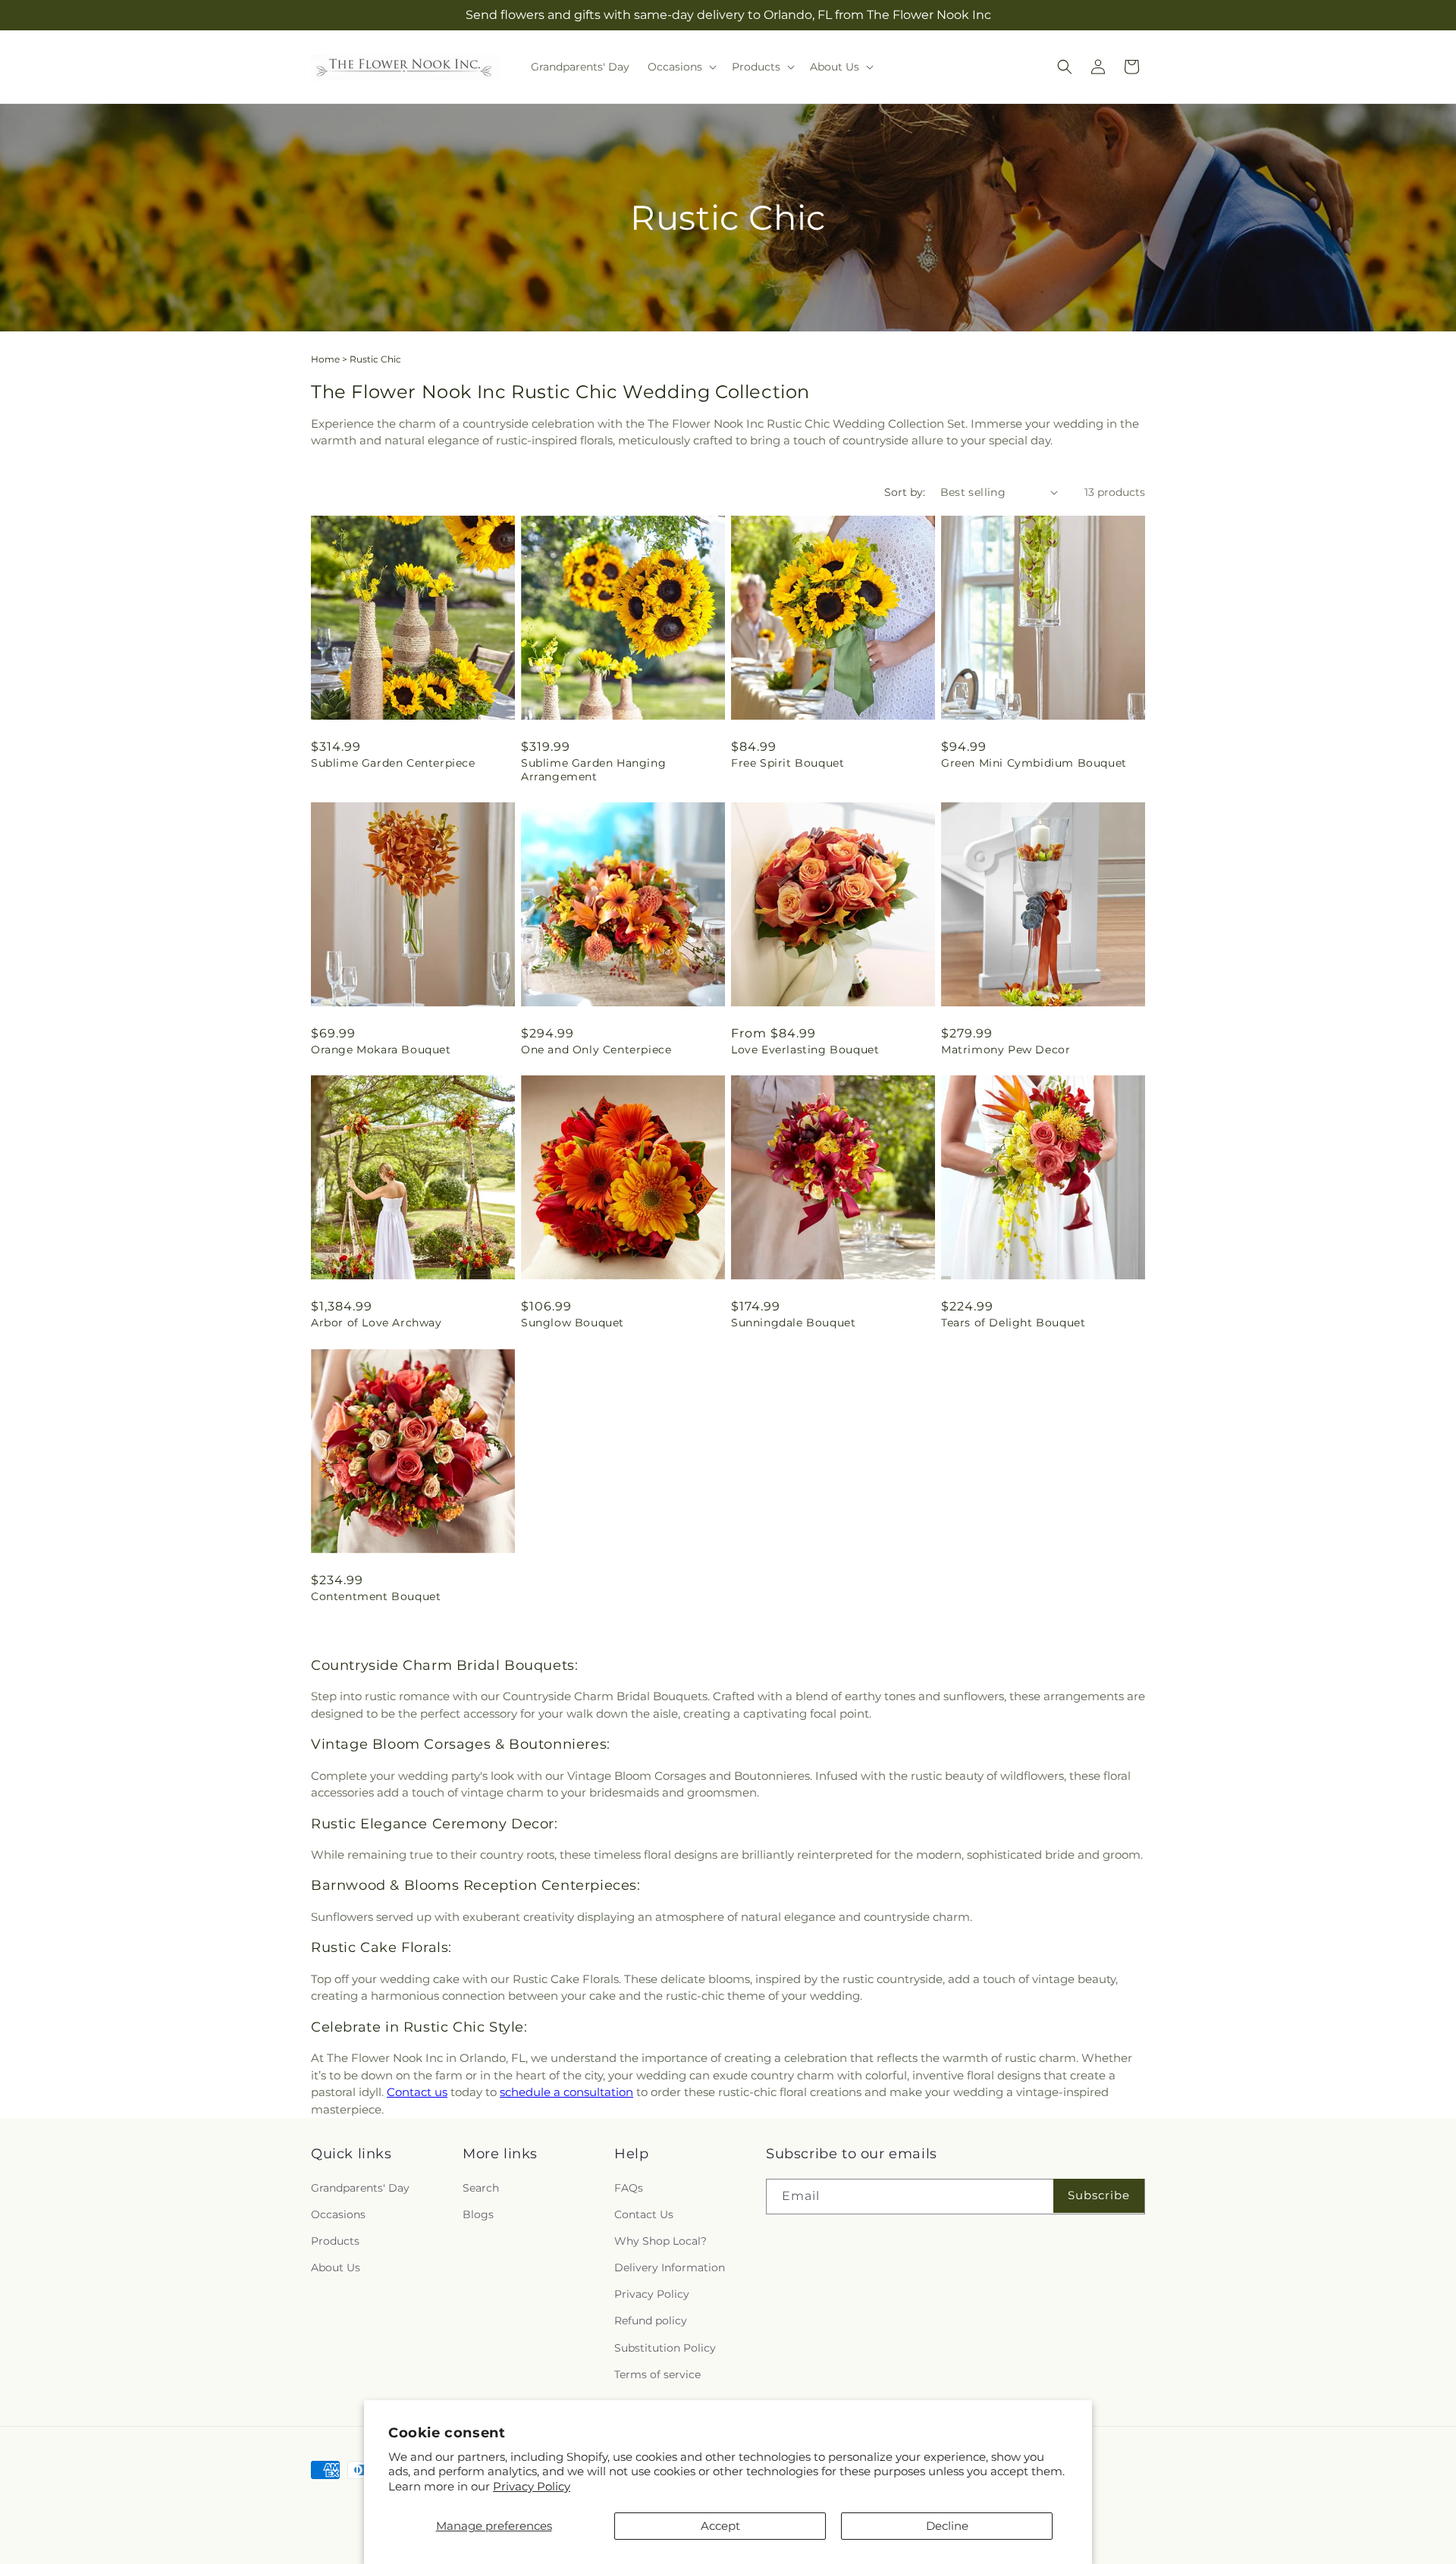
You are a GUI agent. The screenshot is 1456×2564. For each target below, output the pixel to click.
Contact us (417, 2092)
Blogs (478, 2214)
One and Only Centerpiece (596, 1050)
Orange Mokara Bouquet (381, 1050)
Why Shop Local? (661, 2241)
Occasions (338, 2214)
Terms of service (657, 2374)
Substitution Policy (665, 2348)
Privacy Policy (532, 2486)
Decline (947, 2526)
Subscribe (1099, 2195)
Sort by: (905, 492)
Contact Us (644, 2214)
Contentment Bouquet (376, 1596)
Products (335, 2241)
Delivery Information (670, 2267)
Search (481, 2188)
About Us (336, 2267)
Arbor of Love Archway (377, 1323)
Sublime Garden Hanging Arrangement (593, 770)
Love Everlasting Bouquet (805, 1050)
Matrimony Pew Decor (1006, 1050)
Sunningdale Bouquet (793, 1323)
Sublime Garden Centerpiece (393, 763)
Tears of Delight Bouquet (1013, 1323)
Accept (720, 2526)
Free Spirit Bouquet (788, 763)
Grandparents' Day (360, 2188)
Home (325, 359)
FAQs (629, 2188)
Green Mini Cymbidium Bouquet (1034, 763)
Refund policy (651, 2321)
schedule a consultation (566, 2092)
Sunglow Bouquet (573, 1323)
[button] (681, 67)
